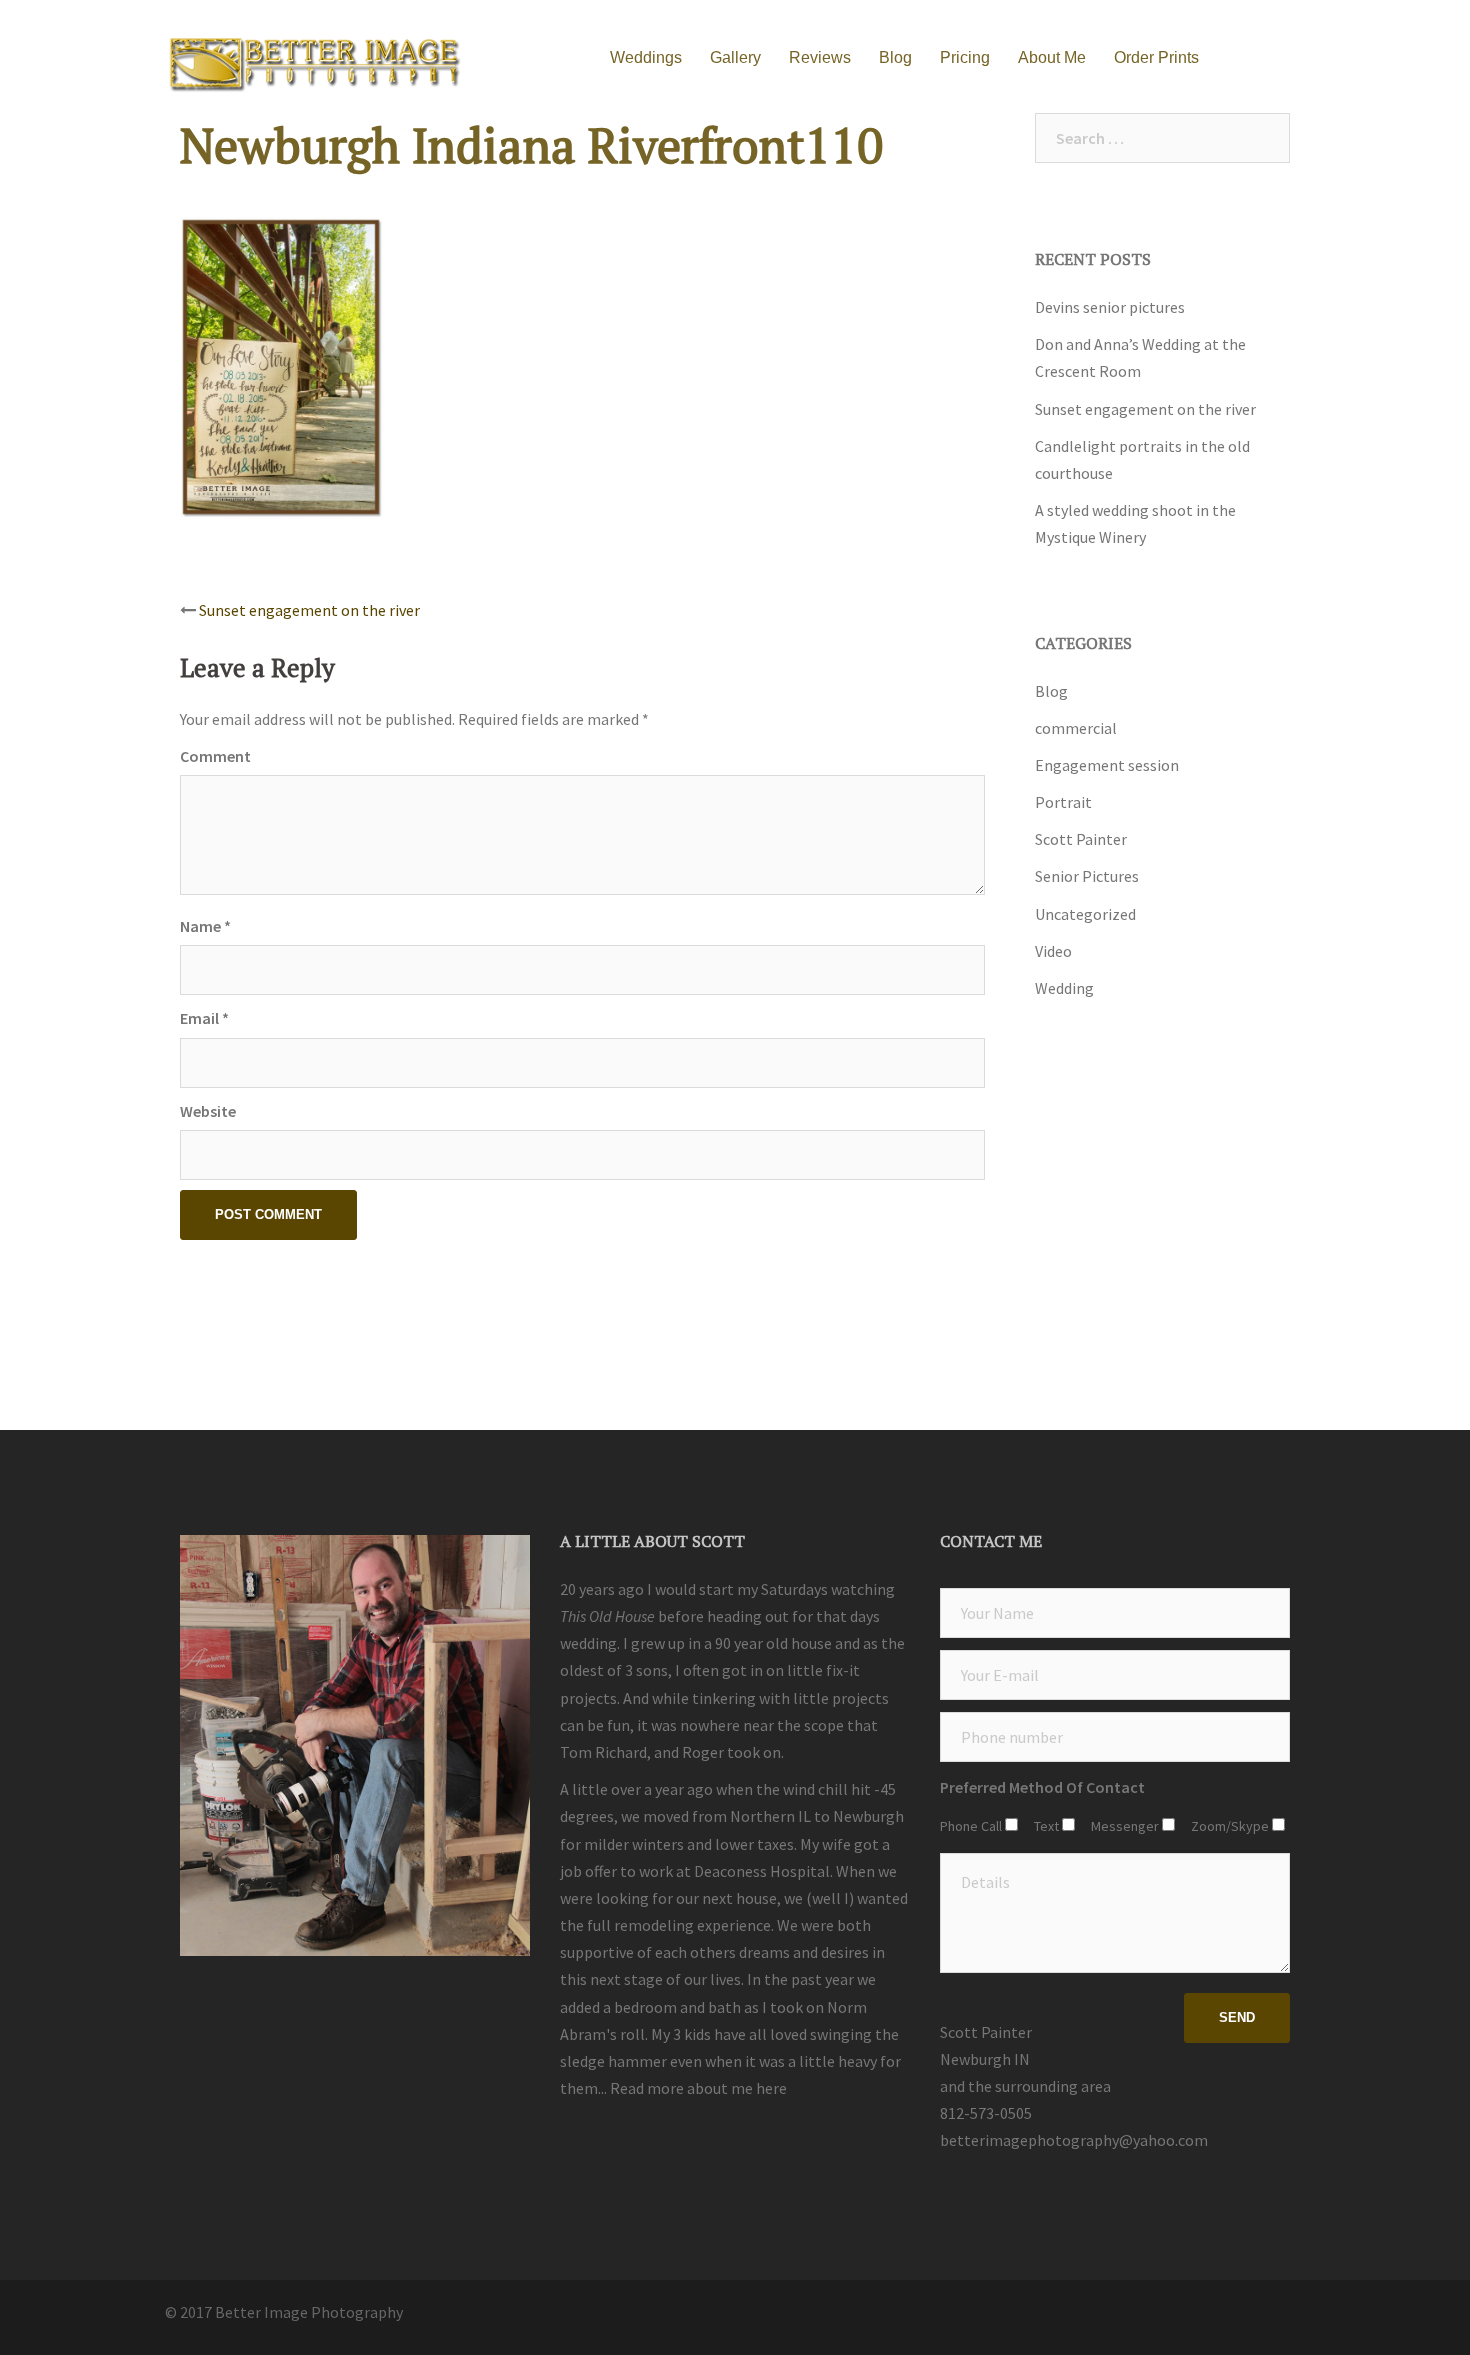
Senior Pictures (1087, 876)
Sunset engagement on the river (309, 610)
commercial (1076, 728)
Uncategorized (1085, 914)
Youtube (1249, 58)
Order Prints (1156, 57)
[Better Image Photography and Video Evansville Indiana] (315, 57)
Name (205, 926)
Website (208, 1111)
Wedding (1064, 988)
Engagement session (1107, 765)
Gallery (735, 57)
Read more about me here (698, 2088)
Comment (215, 756)
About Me (1052, 57)
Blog (895, 57)
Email (204, 1018)
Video (1053, 951)
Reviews (820, 57)
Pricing (965, 57)
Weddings (646, 57)
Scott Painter (1081, 839)
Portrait (1063, 802)
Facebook (1292, 58)
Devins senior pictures (1110, 307)
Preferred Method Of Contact (1042, 1787)
